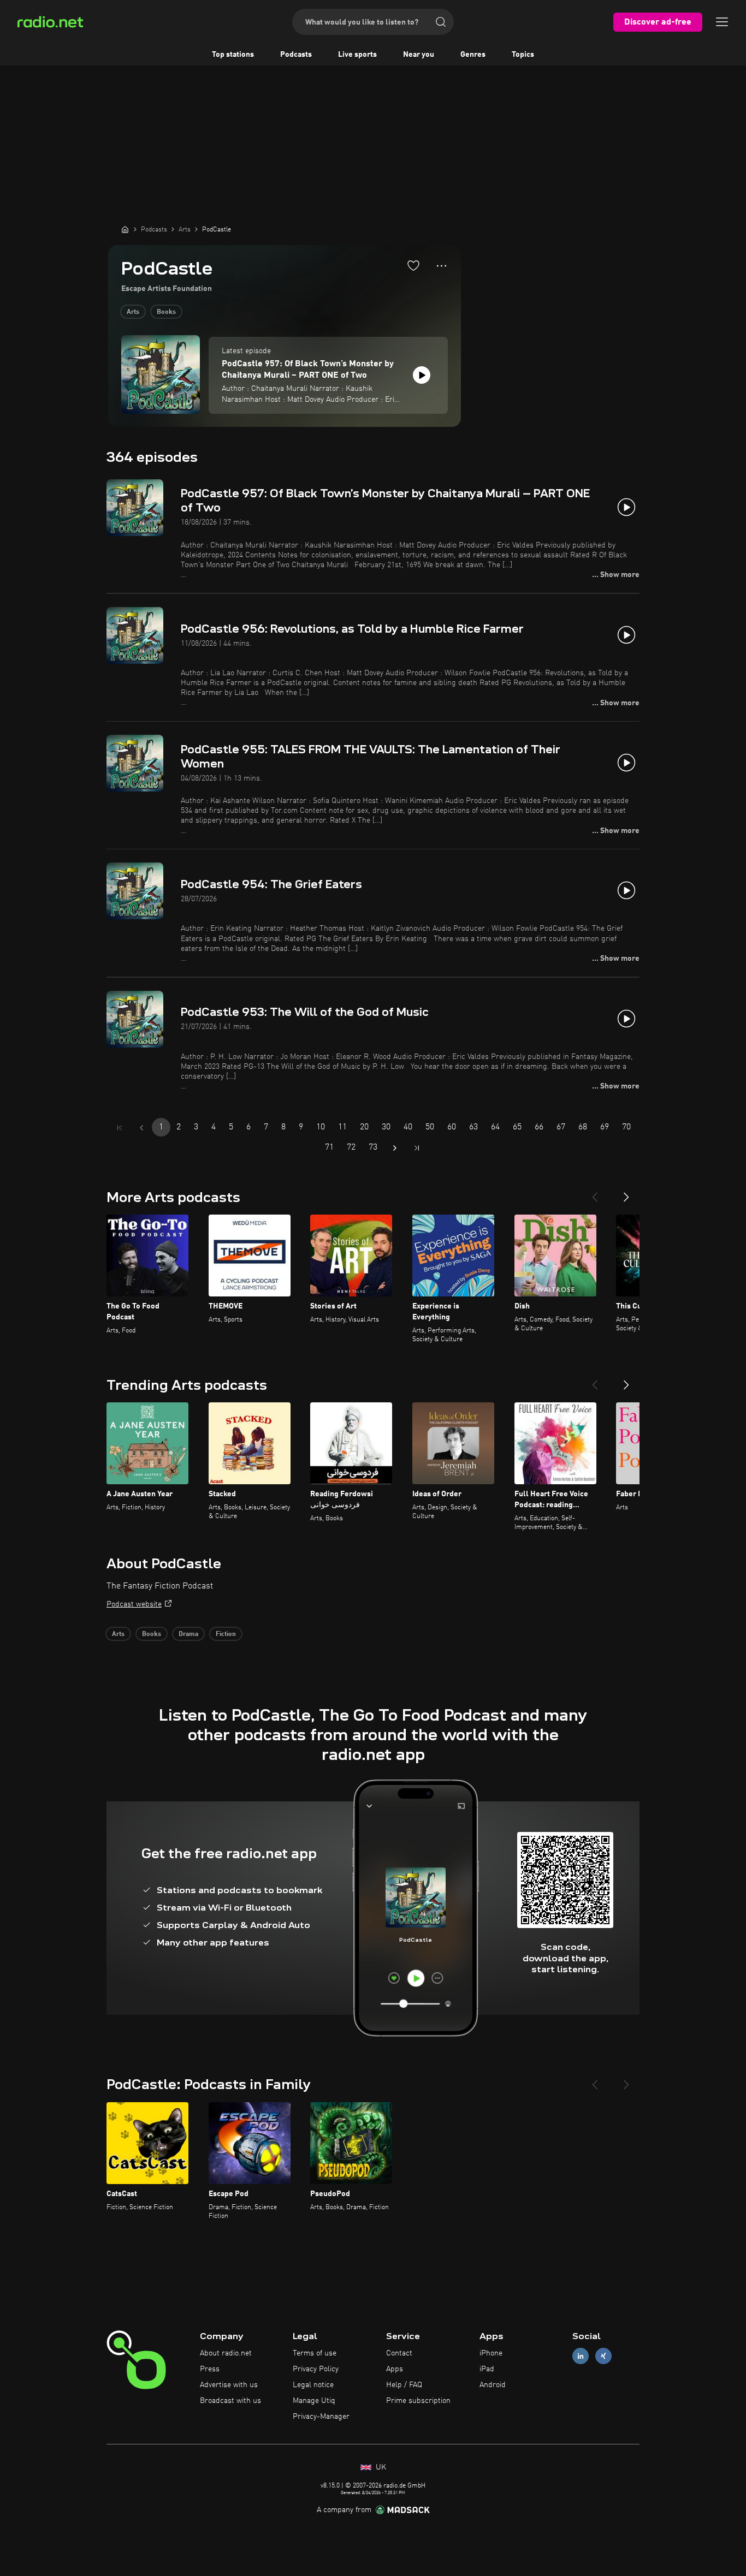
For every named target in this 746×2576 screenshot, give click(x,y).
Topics (523, 55)
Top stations (233, 55)
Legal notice (313, 2385)
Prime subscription (418, 2401)
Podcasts (296, 55)
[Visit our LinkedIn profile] (581, 2356)
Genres (473, 55)
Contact (399, 2353)
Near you (419, 55)
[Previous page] (141, 1128)
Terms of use (315, 2353)
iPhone (491, 2353)
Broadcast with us (230, 2401)
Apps (395, 2369)
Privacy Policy (316, 2369)
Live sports (357, 55)
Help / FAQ (404, 2385)
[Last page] (417, 1148)
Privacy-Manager (321, 2417)
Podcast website (134, 1604)
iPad (487, 2369)
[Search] (441, 22)
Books (166, 312)
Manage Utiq (314, 2401)
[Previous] (595, 1193)
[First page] (120, 1128)
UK (380, 2467)
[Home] (125, 229)
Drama (188, 1634)
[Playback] (422, 375)
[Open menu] (722, 22)
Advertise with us (229, 2385)
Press (210, 2369)
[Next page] (395, 1148)
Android (493, 2385)
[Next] (626, 1193)
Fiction (226, 1634)
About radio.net (226, 2353)
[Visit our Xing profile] (603, 2356)
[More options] (442, 266)
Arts (133, 312)
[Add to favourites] (413, 265)
